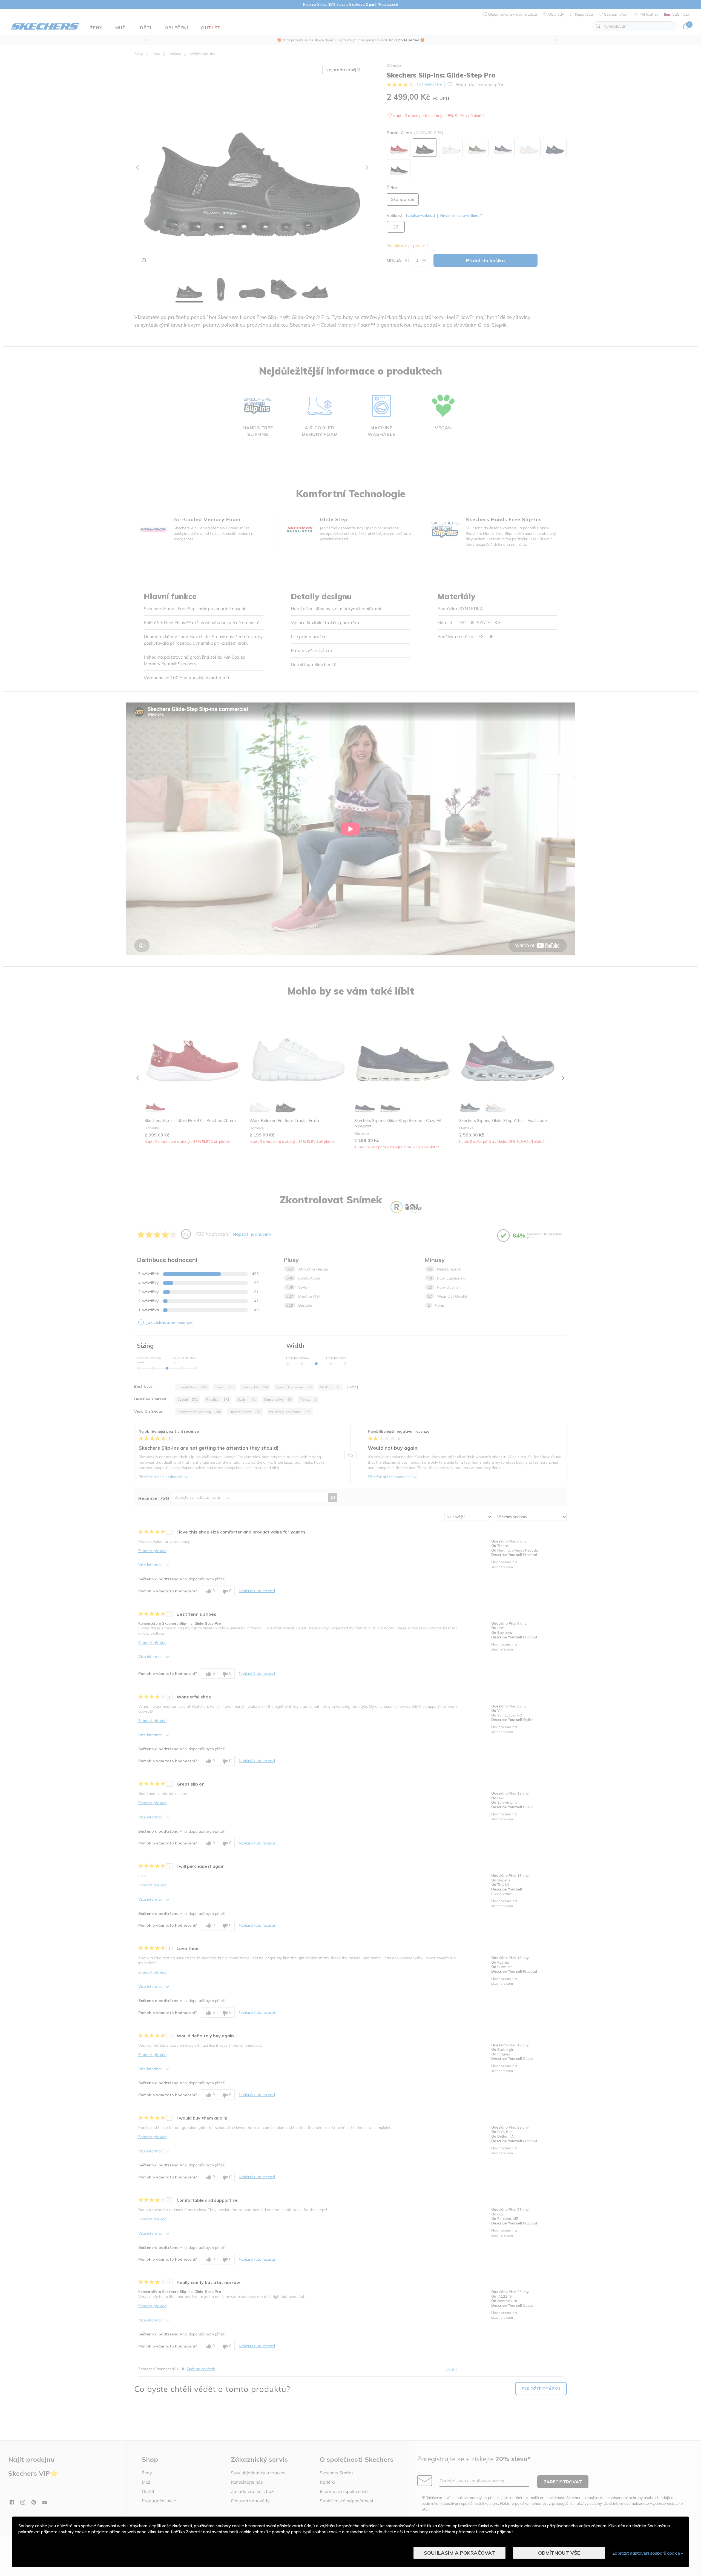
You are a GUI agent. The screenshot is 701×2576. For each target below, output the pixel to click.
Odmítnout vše (559, 2553)
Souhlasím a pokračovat (459, 2553)
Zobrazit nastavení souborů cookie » (648, 2553)
